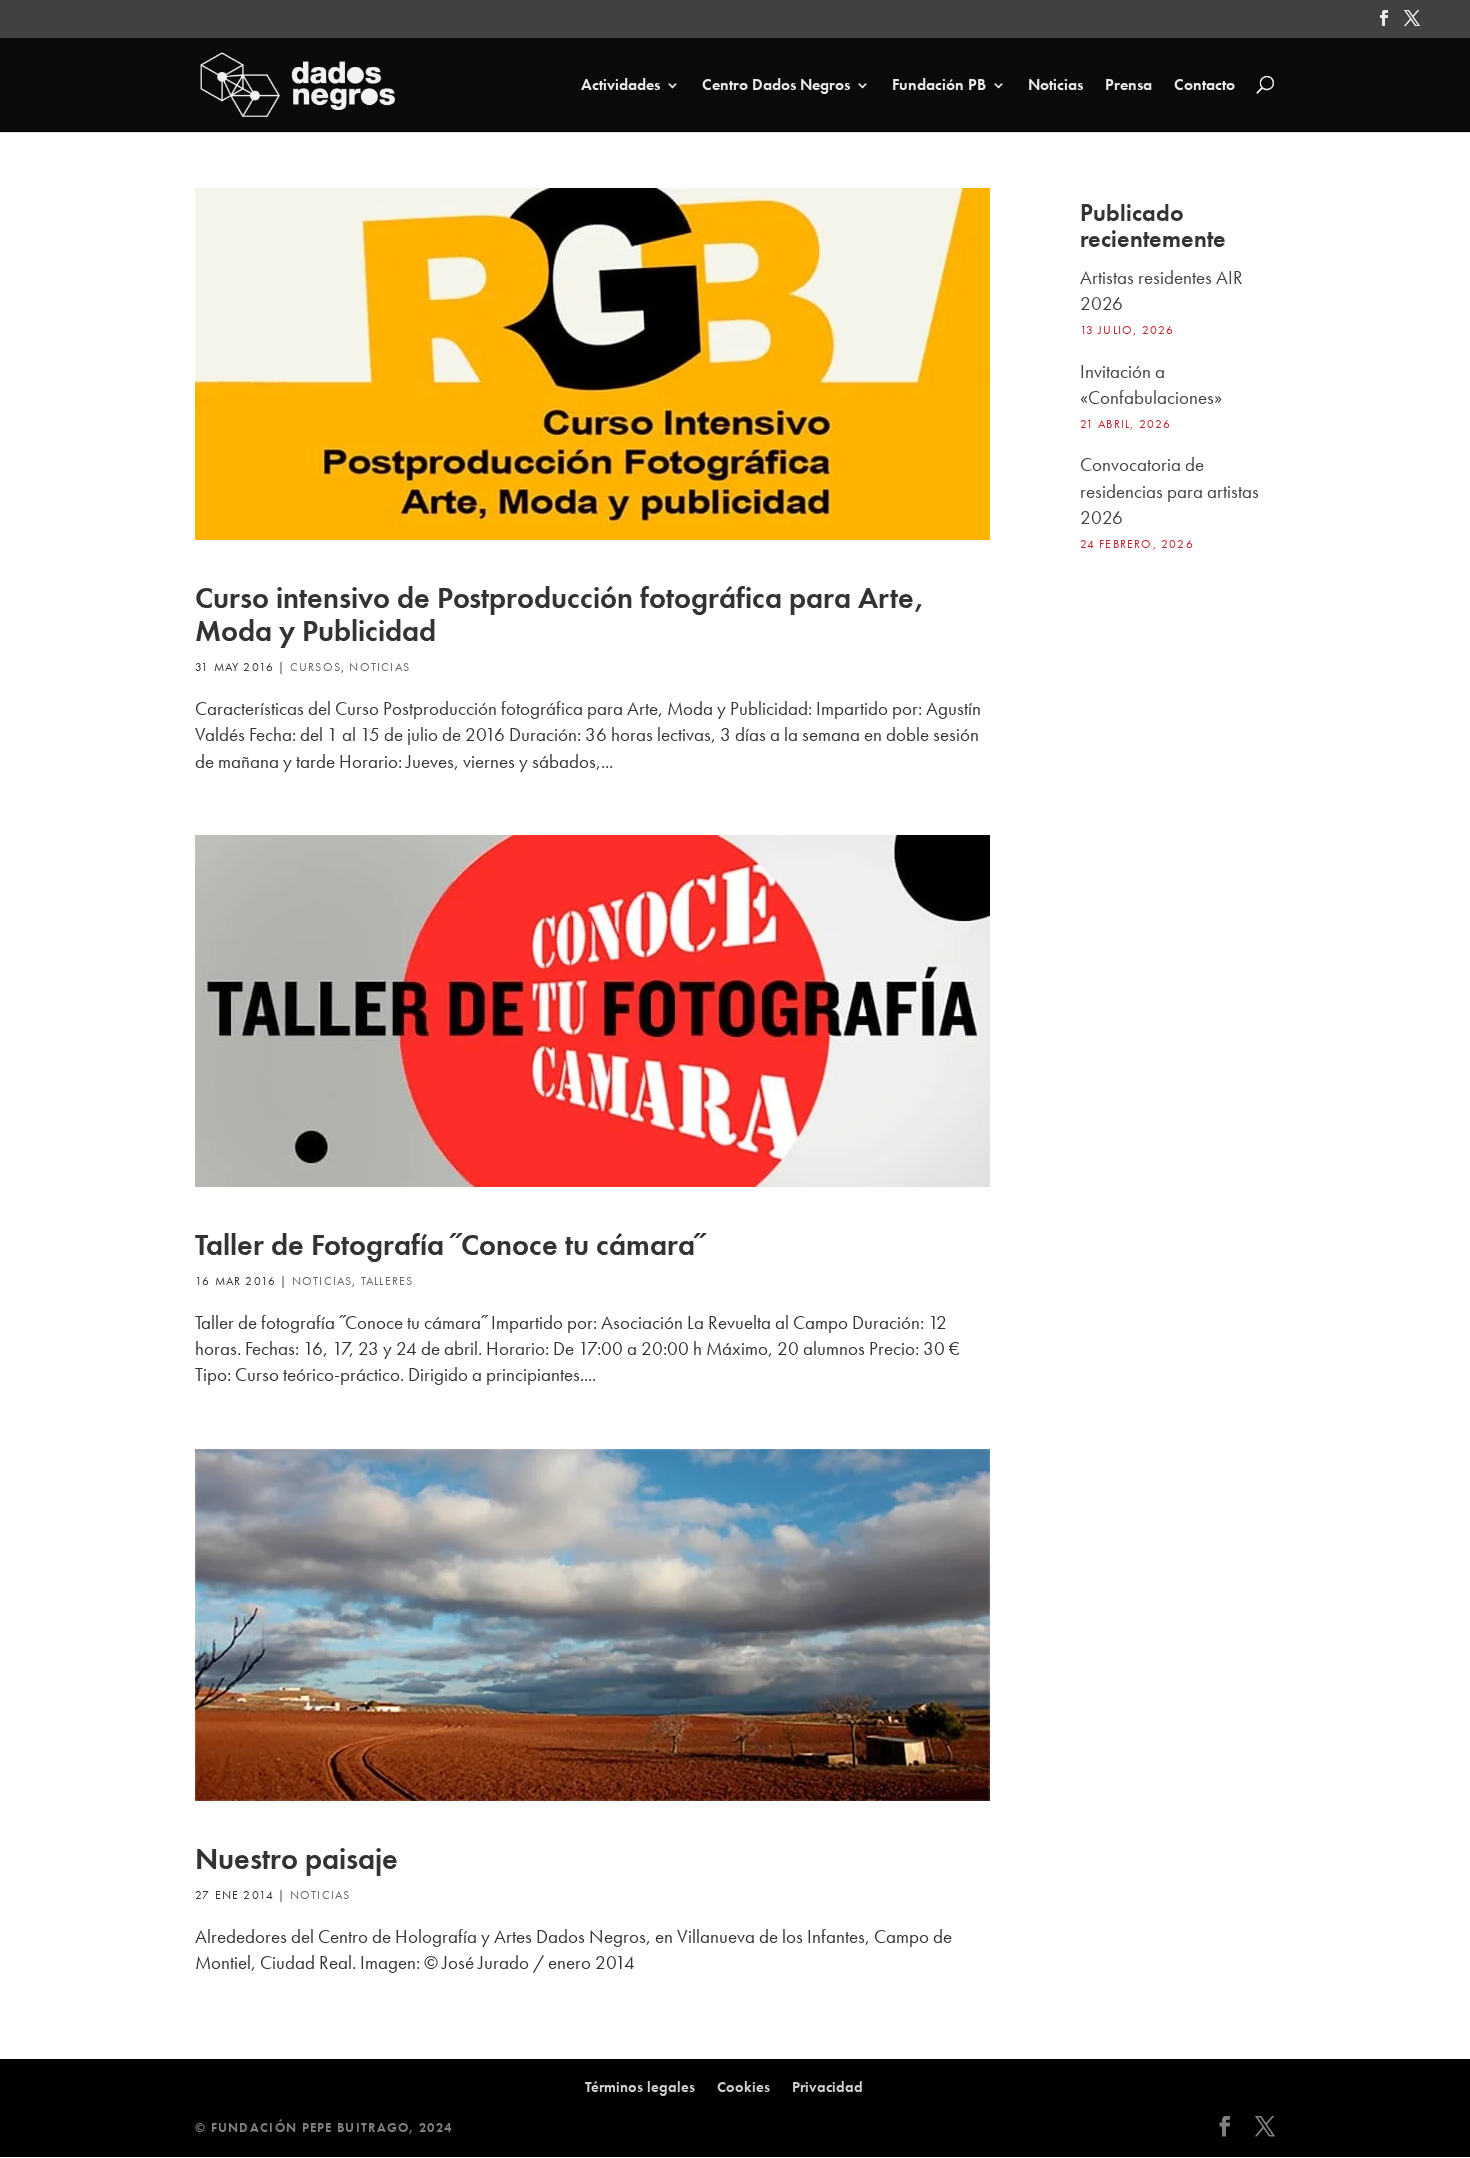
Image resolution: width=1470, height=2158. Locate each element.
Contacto (1204, 85)
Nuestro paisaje (296, 1859)
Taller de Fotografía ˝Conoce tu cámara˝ (450, 1245)
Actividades (620, 85)
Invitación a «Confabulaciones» (1151, 384)
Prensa (1128, 85)
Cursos (315, 667)
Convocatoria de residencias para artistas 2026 (1169, 491)
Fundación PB (939, 85)
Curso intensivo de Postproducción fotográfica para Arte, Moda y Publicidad (560, 614)
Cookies (743, 2087)
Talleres (387, 1281)
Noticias (1055, 85)
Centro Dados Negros (776, 85)
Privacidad (827, 2087)
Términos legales (640, 2087)
